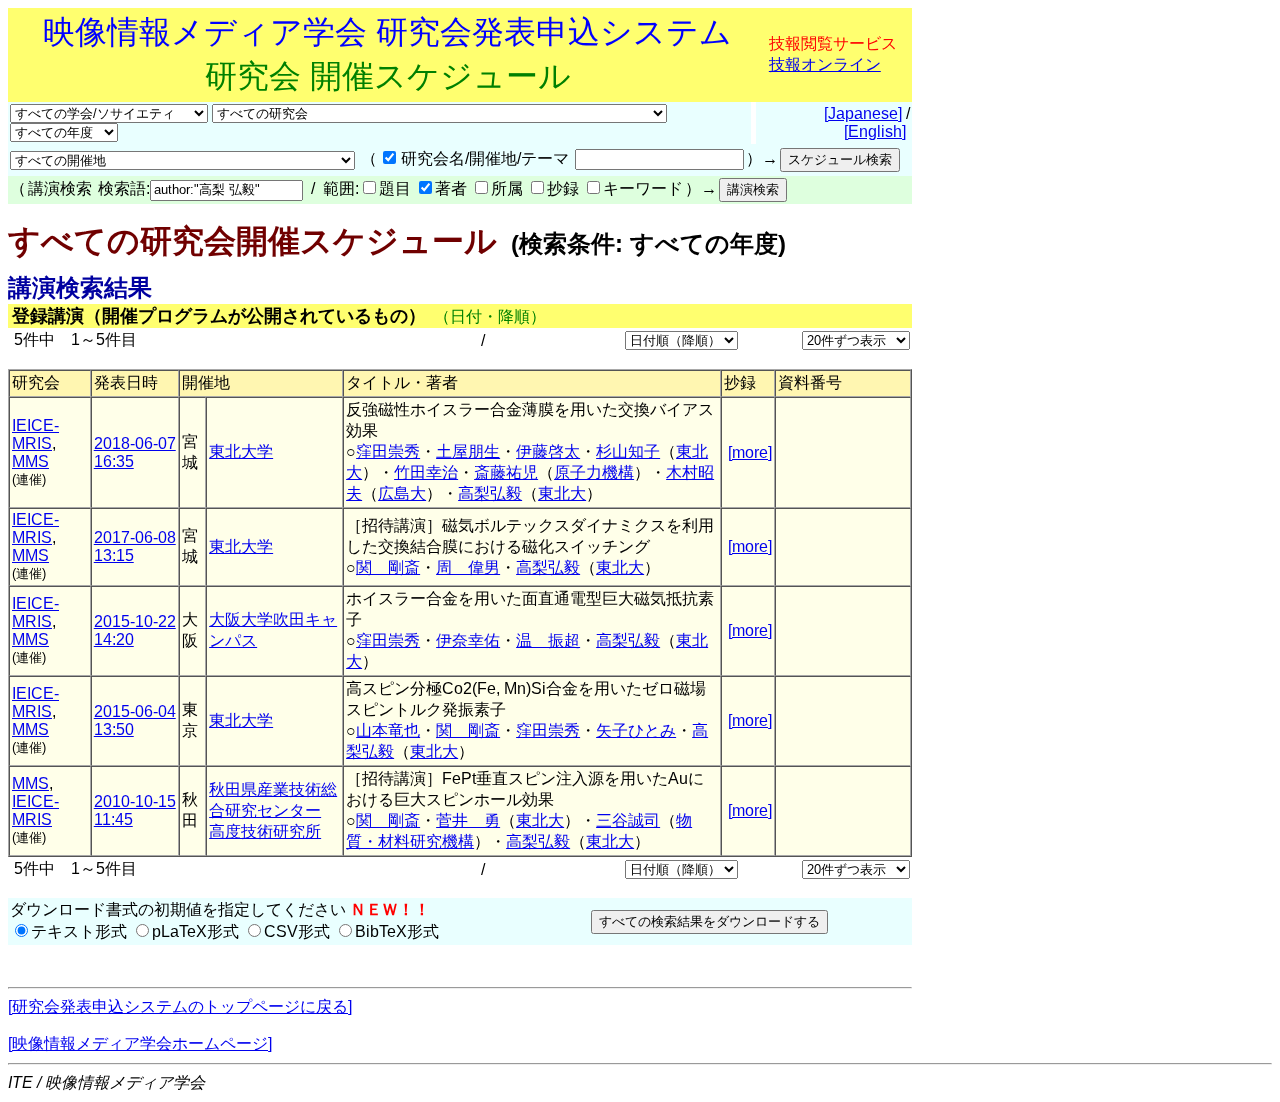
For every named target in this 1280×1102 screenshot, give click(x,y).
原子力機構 (594, 472)
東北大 (562, 493)
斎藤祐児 (506, 472)
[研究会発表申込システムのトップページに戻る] (180, 1006)
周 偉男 (468, 567)
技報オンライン (825, 64)
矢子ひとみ (636, 730)
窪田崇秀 (388, 451)
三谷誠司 (628, 820)
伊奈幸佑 (468, 640)
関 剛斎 (388, 567)
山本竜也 (388, 730)
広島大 (402, 493)
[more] (750, 452)
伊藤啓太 (548, 451)
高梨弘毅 (490, 493)
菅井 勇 (468, 820)
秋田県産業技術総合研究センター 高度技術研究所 (273, 810)
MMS (30, 461)
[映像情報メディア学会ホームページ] (140, 1043)
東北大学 (241, 451)
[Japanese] (863, 113)
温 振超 (548, 640)
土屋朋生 (468, 451)
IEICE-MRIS (35, 434)
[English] (875, 131)
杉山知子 (628, 451)
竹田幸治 (426, 472)
